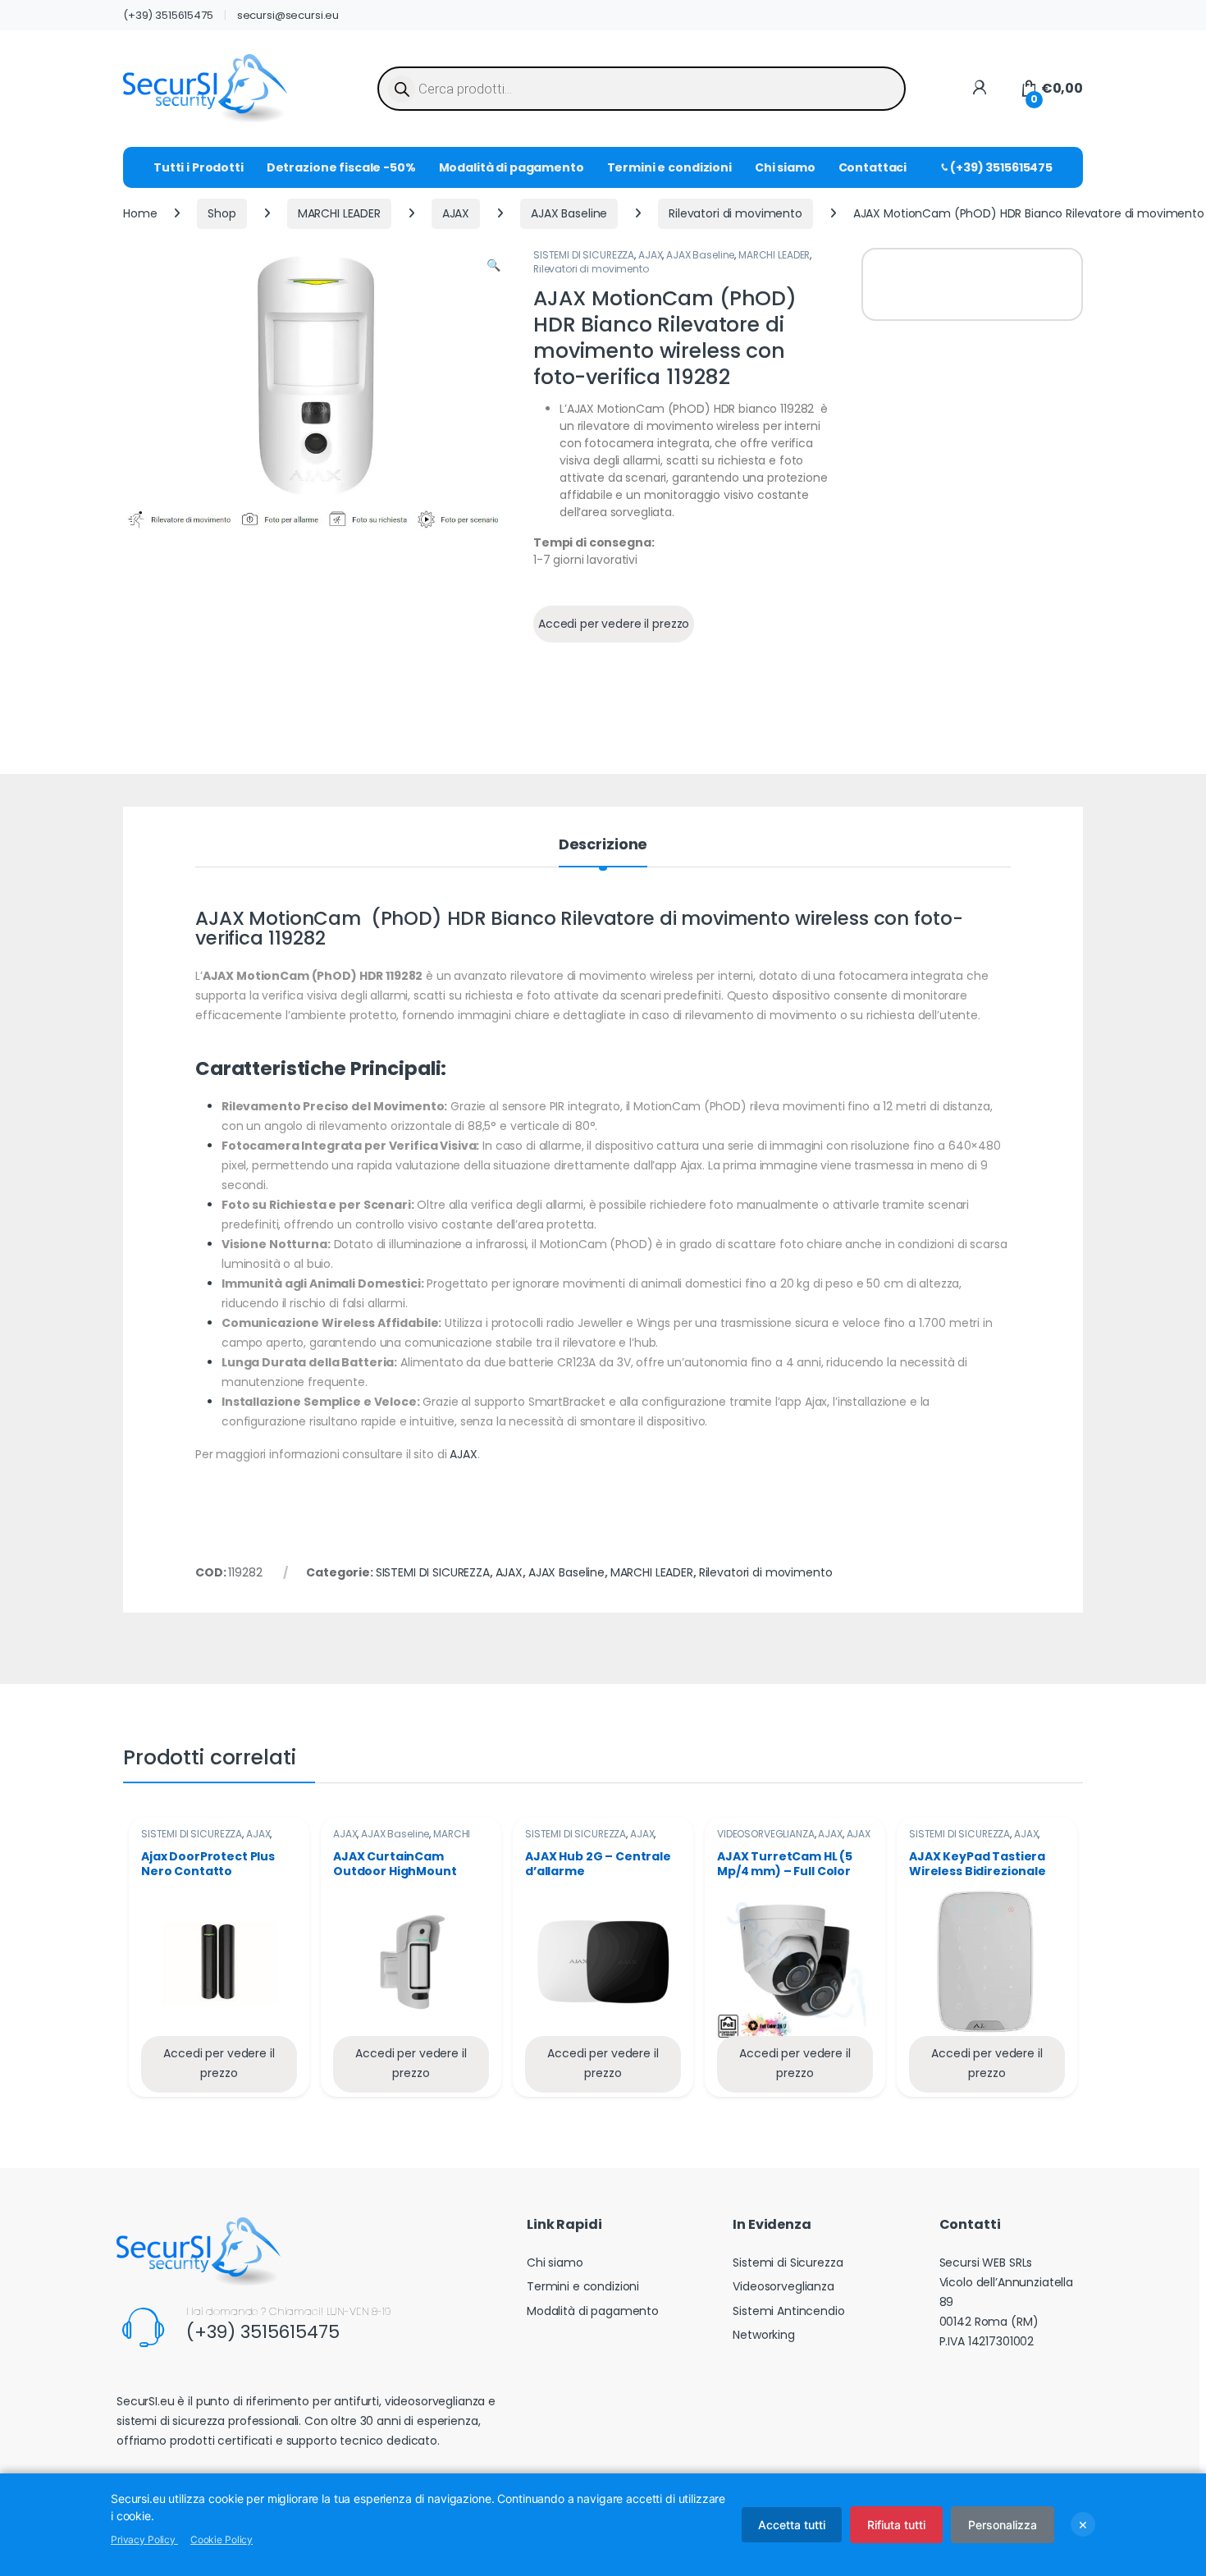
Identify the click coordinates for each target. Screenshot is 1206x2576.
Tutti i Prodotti (199, 167)
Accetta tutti (792, 2525)
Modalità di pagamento (512, 167)
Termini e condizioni (669, 167)
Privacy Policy (144, 2539)
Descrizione (603, 846)
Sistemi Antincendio (788, 2311)
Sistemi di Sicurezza (788, 2263)
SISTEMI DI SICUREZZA (584, 255)
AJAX (456, 213)
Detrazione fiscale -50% (341, 167)
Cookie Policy (222, 2539)
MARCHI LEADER (339, 213)
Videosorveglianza (783, 2286)
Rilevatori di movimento (735, 213)
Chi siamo (785, 167)
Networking (764, 2335)
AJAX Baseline (569, 213)
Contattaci (873, 167)
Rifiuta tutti (896, 2525)
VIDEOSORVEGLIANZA (766, 1834)
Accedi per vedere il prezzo (614, 624)
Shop (222, 213)
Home (140, 213)
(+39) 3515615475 (168, 15)
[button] (493, 266)
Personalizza (1003, 2525)
